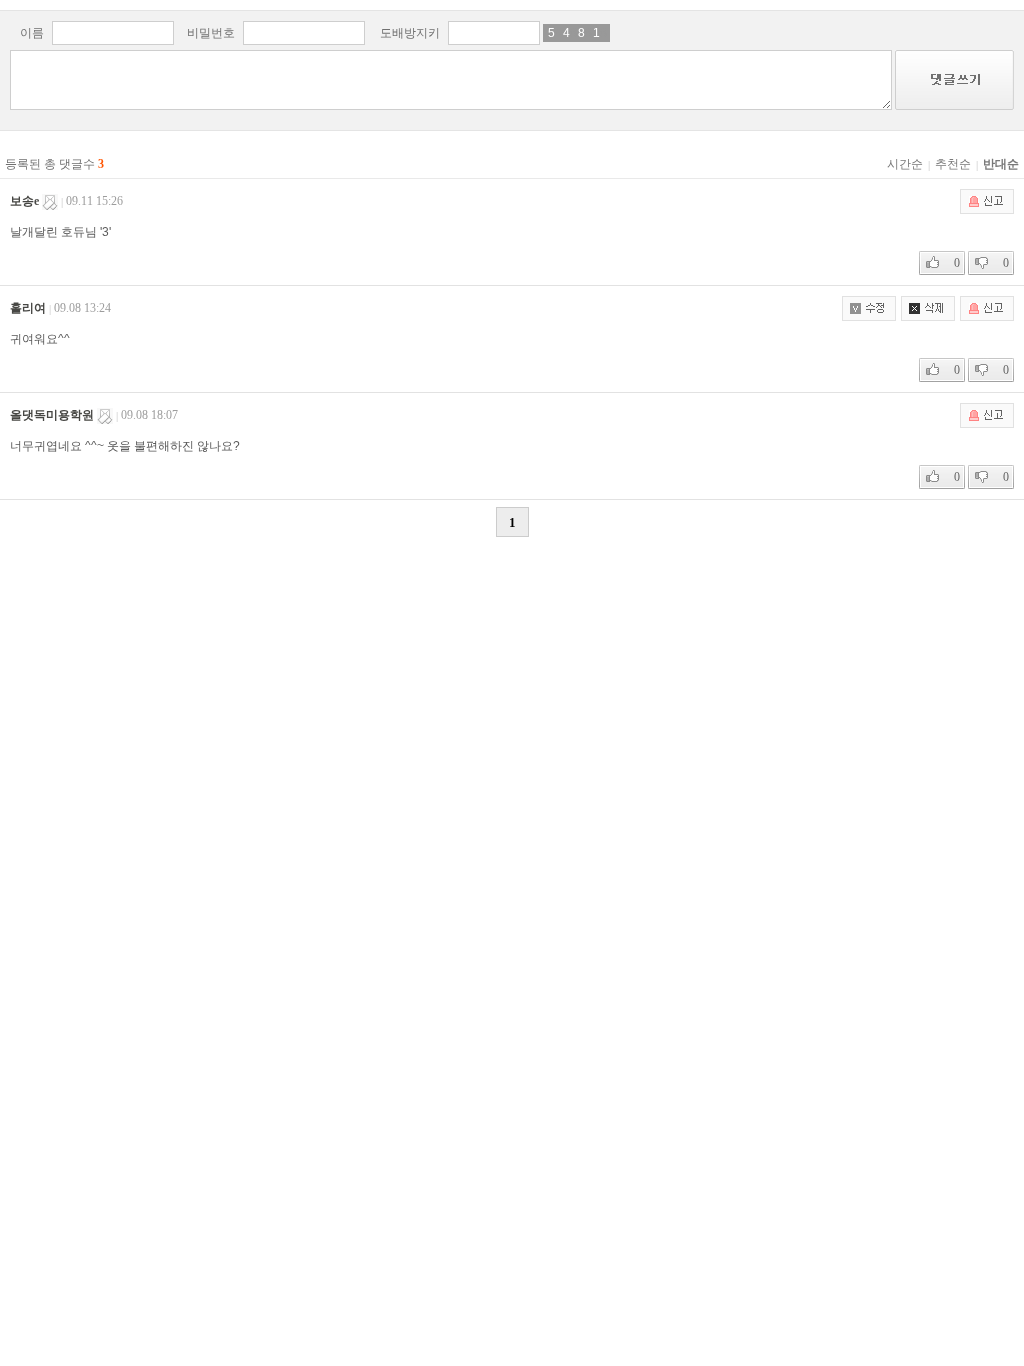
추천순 (953, 164)
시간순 (905, 164)
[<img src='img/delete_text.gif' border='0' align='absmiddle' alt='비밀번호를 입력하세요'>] (925, 308)
